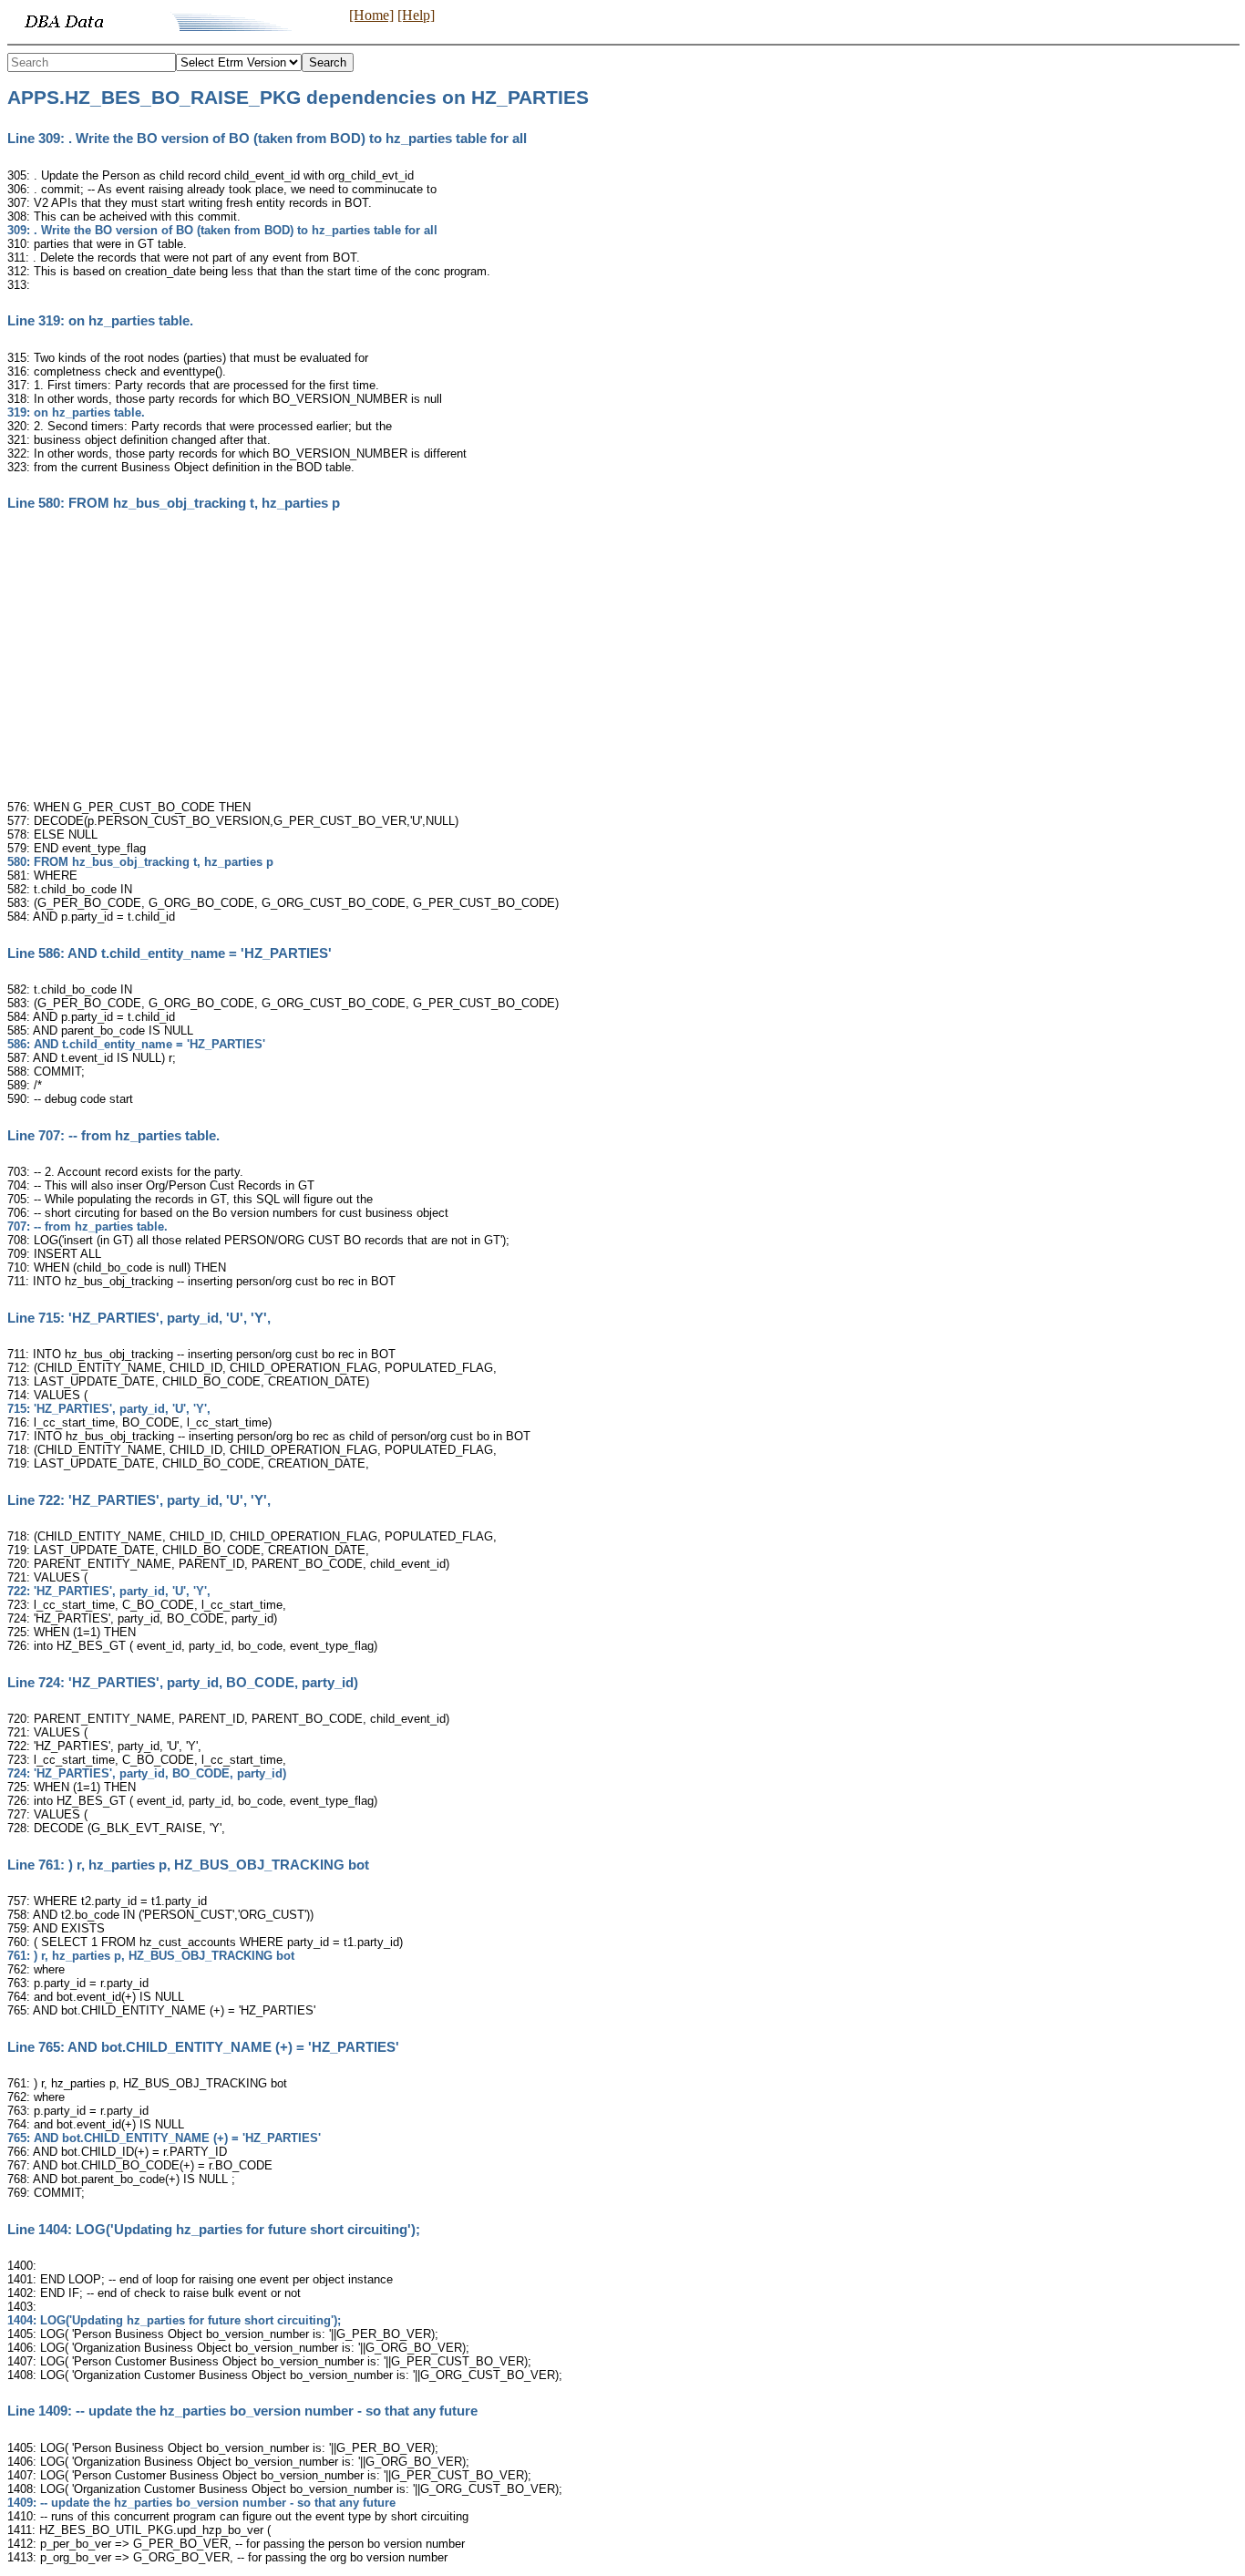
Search (328, 62)
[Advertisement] (622, 661)
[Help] (416, 15)
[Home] (371, 15)
